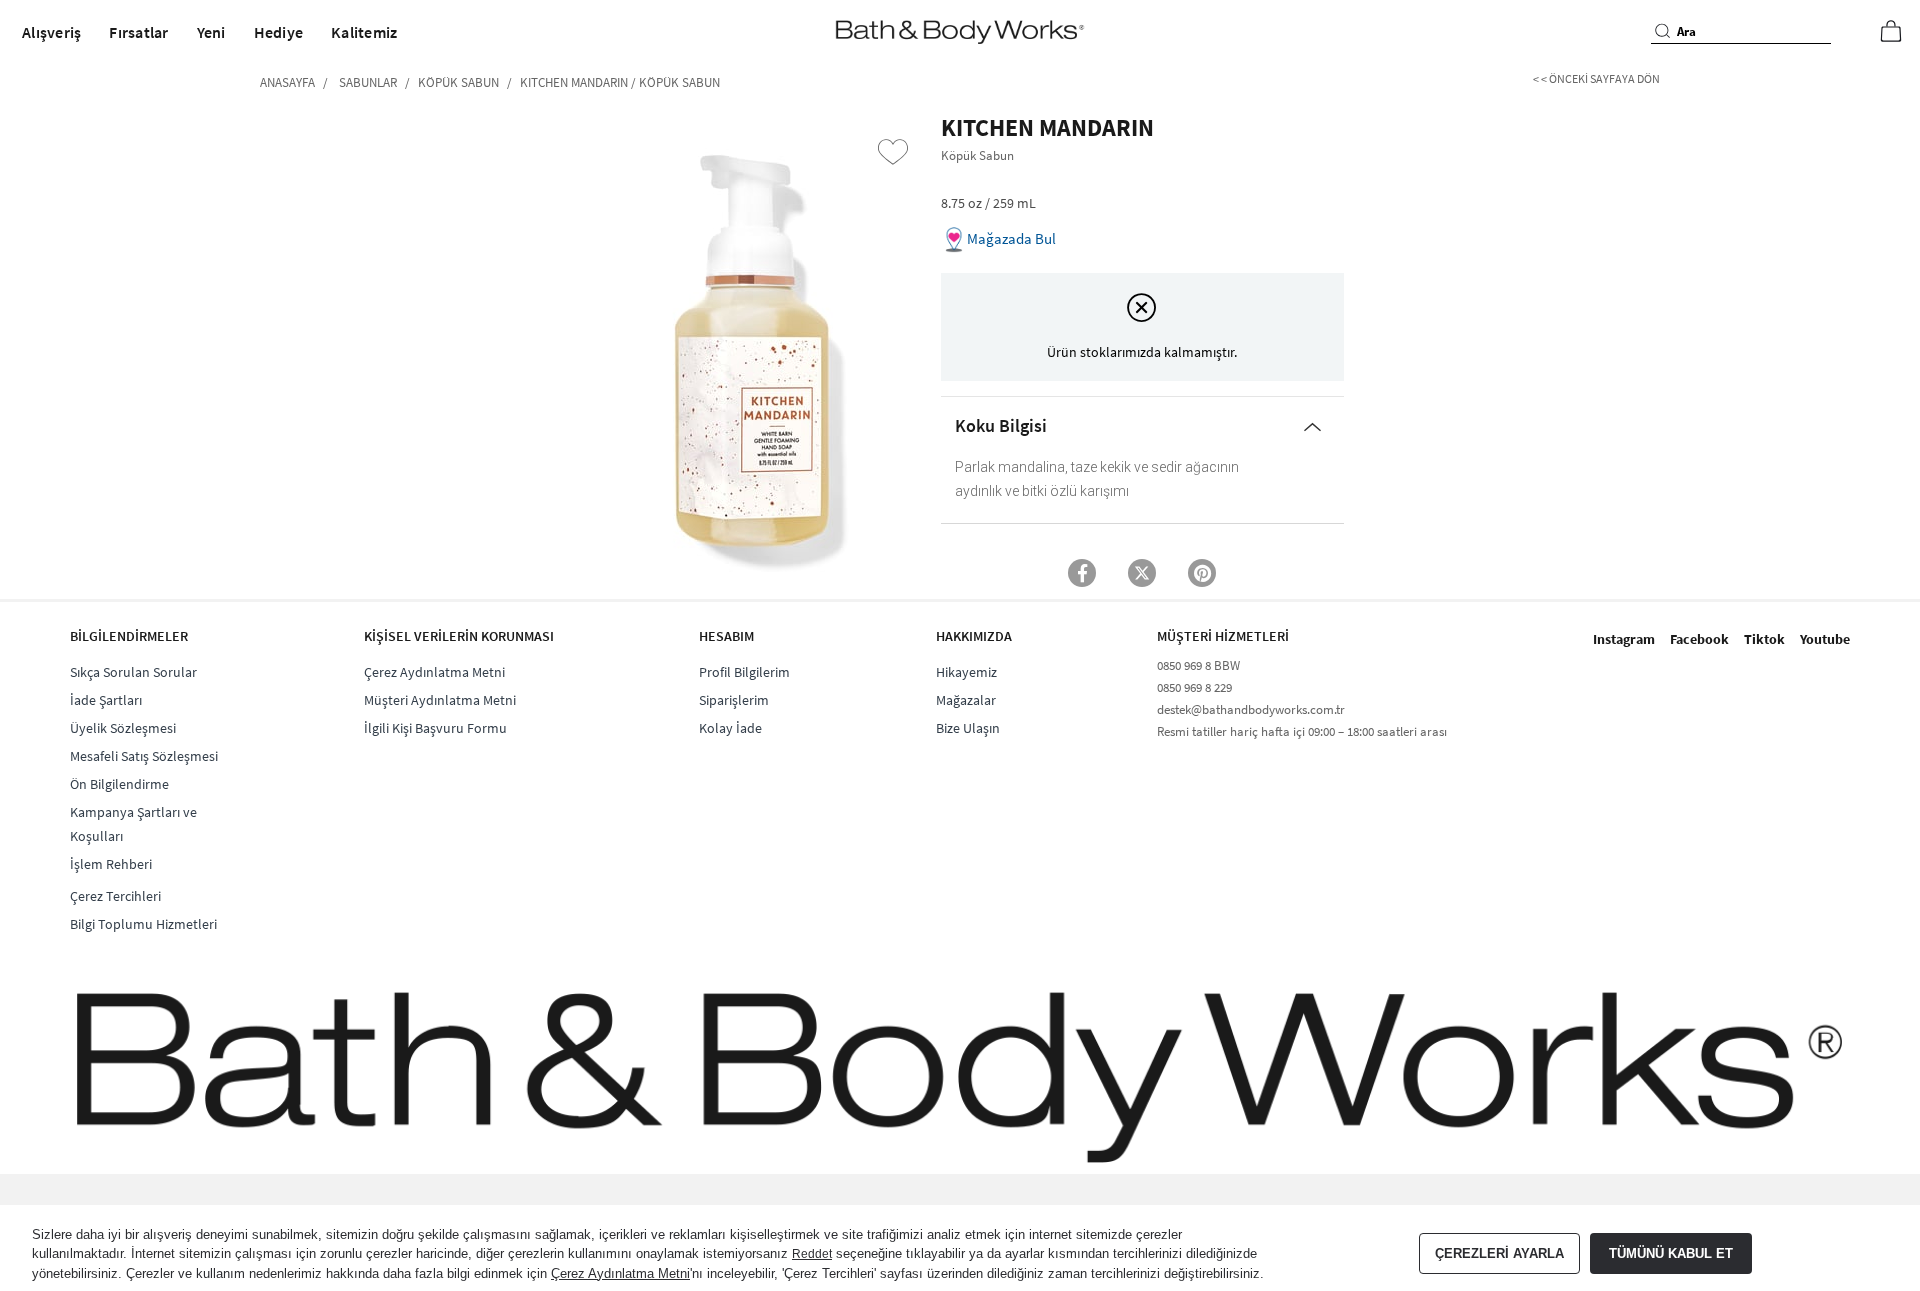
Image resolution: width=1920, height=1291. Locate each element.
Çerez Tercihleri (115, 896)
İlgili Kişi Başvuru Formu (435, 728)
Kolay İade (730, 728)
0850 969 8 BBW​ (1198, 665)
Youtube (1825, 639)
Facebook (1699, 639)
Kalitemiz (364, 32)
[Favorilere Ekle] (893, 152)
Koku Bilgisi (1001, 425)
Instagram (1624, 639)
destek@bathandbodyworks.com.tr (1251, 709)
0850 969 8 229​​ (1194, 687)
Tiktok (1764, 639)
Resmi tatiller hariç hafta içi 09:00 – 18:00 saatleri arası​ (1302, 731)
